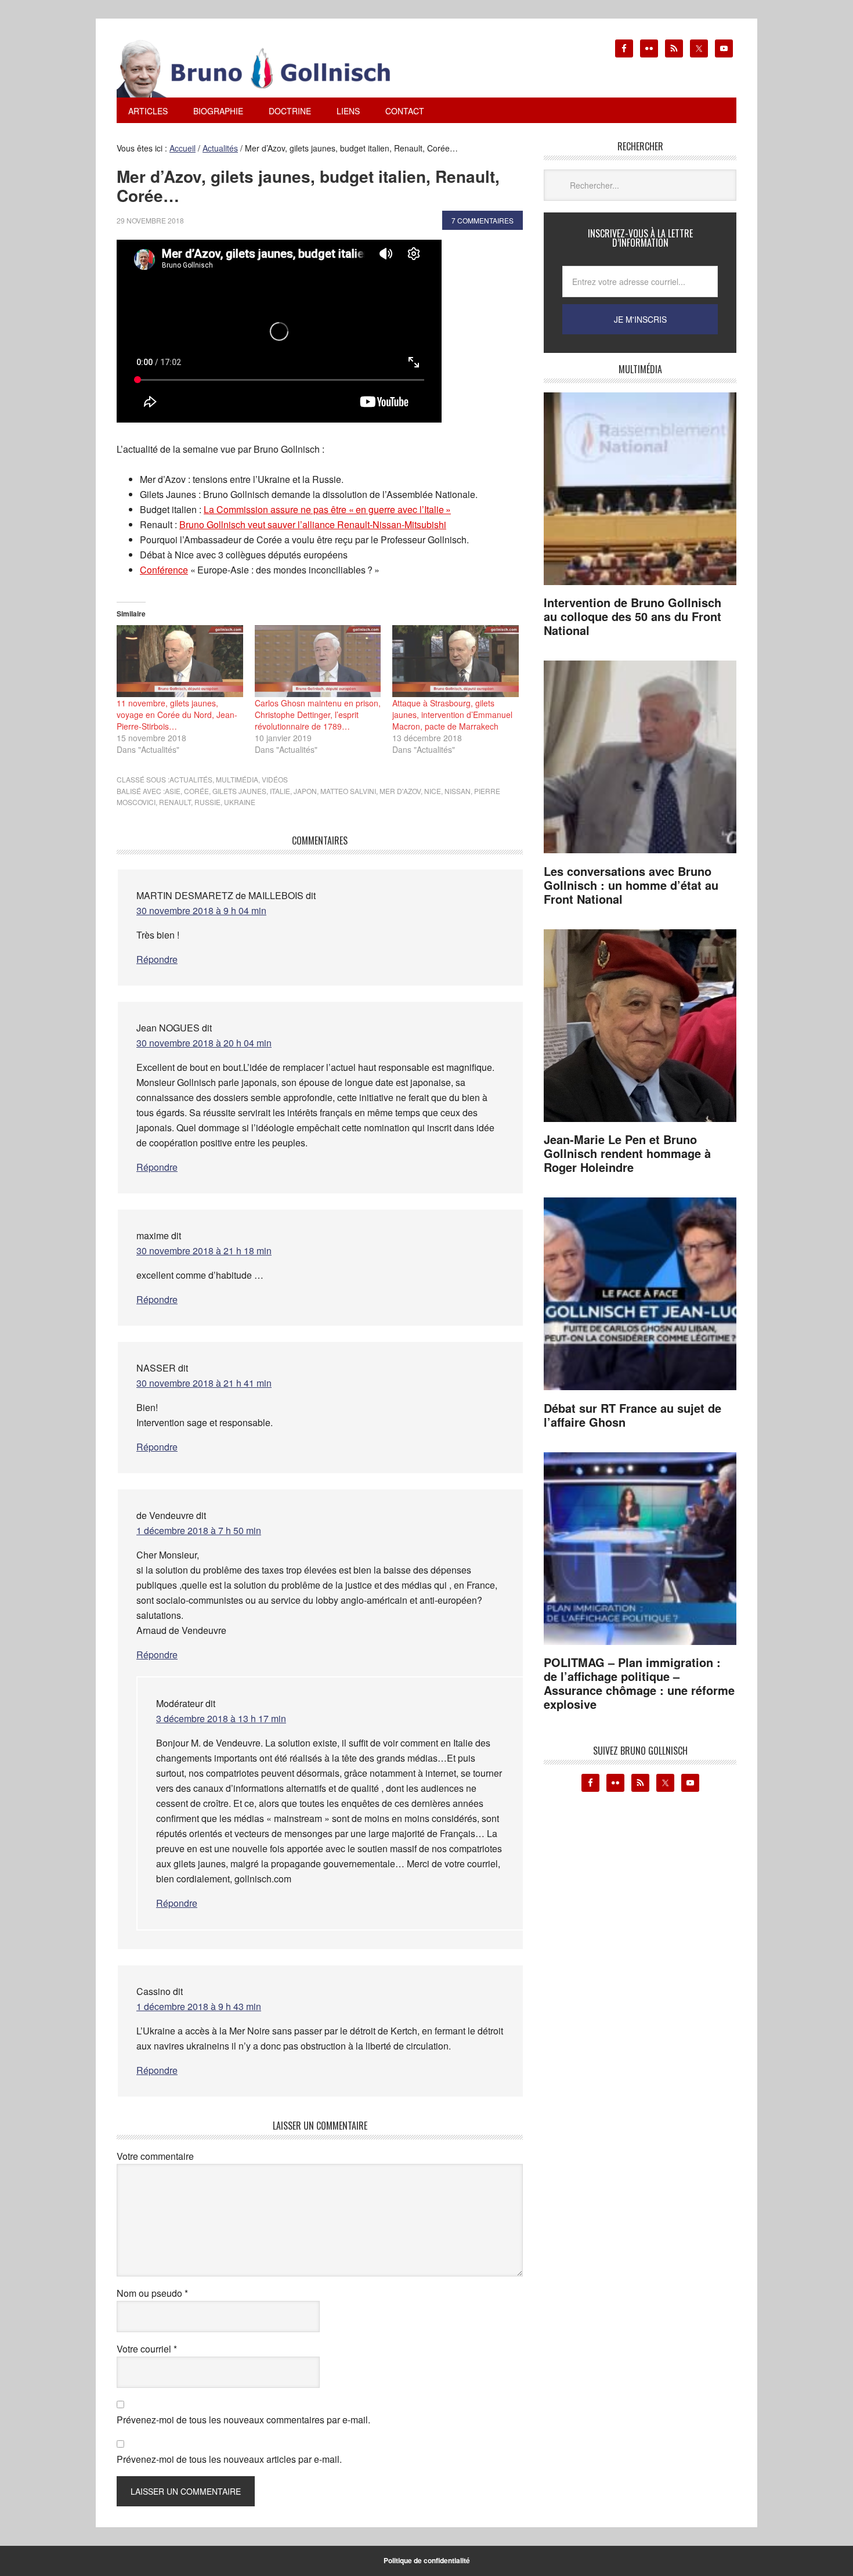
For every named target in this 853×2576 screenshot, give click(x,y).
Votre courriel (147, 2349)
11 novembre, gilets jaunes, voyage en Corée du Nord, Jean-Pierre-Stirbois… (177, 715)
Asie (173, 791)
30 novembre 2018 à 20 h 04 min (204, 1043)
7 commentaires (482, 220)
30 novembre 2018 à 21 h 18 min (204, 1251)
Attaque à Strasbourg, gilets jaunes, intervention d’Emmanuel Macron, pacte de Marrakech (452, 715)
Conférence (164, 570)
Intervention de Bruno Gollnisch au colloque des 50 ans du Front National (632, 616)
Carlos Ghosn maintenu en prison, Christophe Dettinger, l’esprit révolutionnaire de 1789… (318, 715)
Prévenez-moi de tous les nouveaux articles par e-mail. (229, 2459)
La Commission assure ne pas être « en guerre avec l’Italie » (327, 509)
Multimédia (237, 779)
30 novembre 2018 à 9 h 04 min (201, 910)
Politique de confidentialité (427, 2560)
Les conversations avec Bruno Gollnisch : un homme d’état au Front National (631, 885)
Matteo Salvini (348, 791)
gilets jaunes (239, 791)
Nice (433, 791)
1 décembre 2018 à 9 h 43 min (199, 2006)
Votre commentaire (155, 2156)
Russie (207, 802)
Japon (305, 791)
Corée (196, 791)
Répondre (157, 959)
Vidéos (275, 779)
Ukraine (240, 802)
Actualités (191, 779)
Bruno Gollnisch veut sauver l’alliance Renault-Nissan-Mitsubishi (313, 524)
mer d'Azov (400, 791)
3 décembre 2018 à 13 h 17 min (221, 1718)
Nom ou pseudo (152, 2293)
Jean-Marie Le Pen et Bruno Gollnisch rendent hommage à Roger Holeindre (627, 1153)
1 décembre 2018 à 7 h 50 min (199, 1530)
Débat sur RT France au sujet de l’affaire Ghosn (632, 1415)
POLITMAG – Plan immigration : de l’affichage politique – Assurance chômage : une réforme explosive (639, 1683)
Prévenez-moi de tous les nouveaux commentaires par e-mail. (243, 2420)
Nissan (458, 791)
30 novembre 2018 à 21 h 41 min (204, 1383)
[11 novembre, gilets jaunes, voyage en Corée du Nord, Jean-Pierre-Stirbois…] (180, 661)
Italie (280, 791)
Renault (175, 802)
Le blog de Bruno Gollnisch (268, 68)
